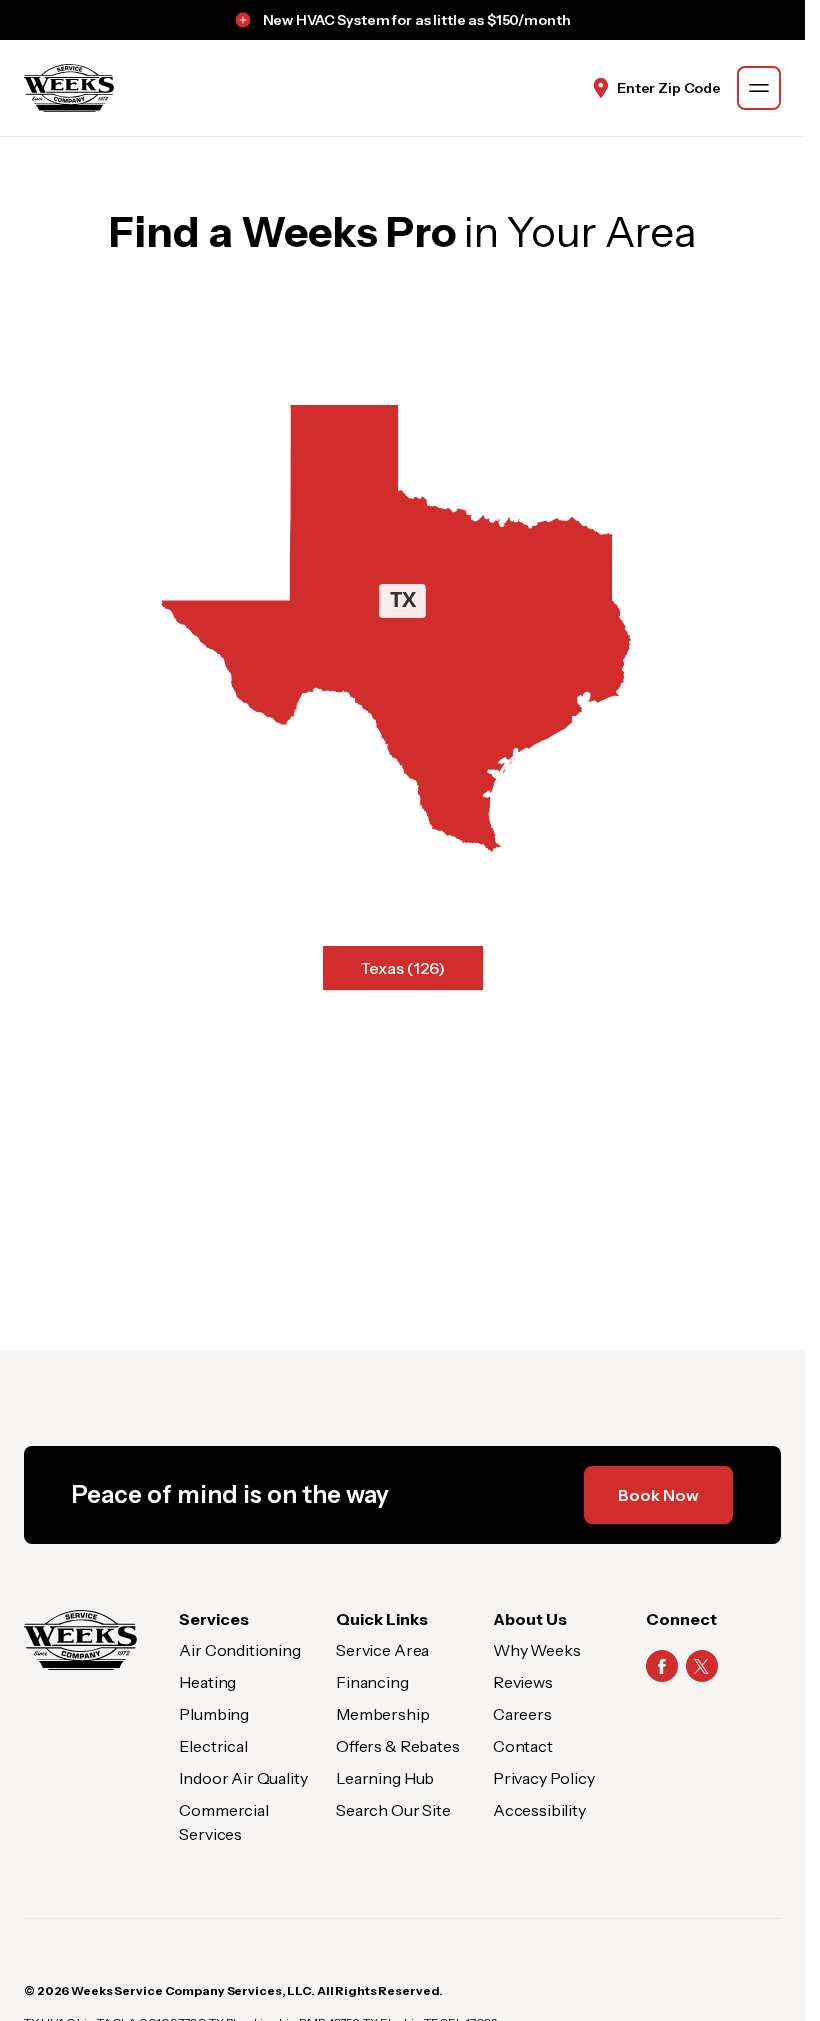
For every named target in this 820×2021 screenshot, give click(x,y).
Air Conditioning (239, 1650)
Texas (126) (402, 968)
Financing (372, 1682)
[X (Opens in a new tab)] (702, 1666)
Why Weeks (537, 1650)
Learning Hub (385, 1778)
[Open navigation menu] (759, 88)
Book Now (658, 1495)
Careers (522, 1714)
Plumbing (214, 1714)
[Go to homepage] (69, 88)
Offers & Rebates (397, 1746)
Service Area (382, 1650)
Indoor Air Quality (243, 1778)
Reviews (523, 1682)
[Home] (80, 1640)
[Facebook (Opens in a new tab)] (662, 1666)
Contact (523, 1746)
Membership (382, 1714)
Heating (207, 1682)
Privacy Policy (544, 1778)
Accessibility (539, 1810)
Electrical (213, 1746)
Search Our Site (393, 1810)
